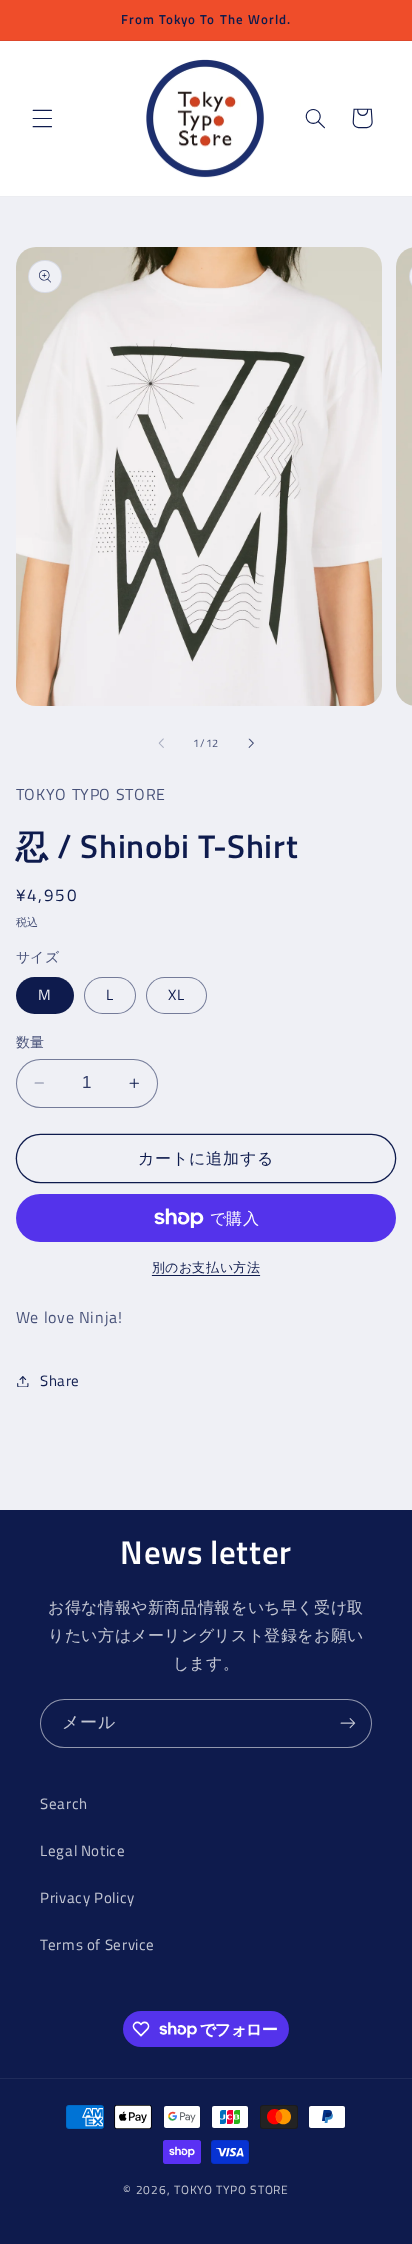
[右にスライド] (251, 743)
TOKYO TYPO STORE (231, 2189)
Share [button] (60, 1380)
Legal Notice (83, 1850)
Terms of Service (97, 1944)
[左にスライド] (161, 743)
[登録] (348, 1723)
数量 (30, 1042)
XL (176, 994)
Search (64, 1803)
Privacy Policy (87, 1897)
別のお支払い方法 (206, 1268)
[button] (42, 118)
